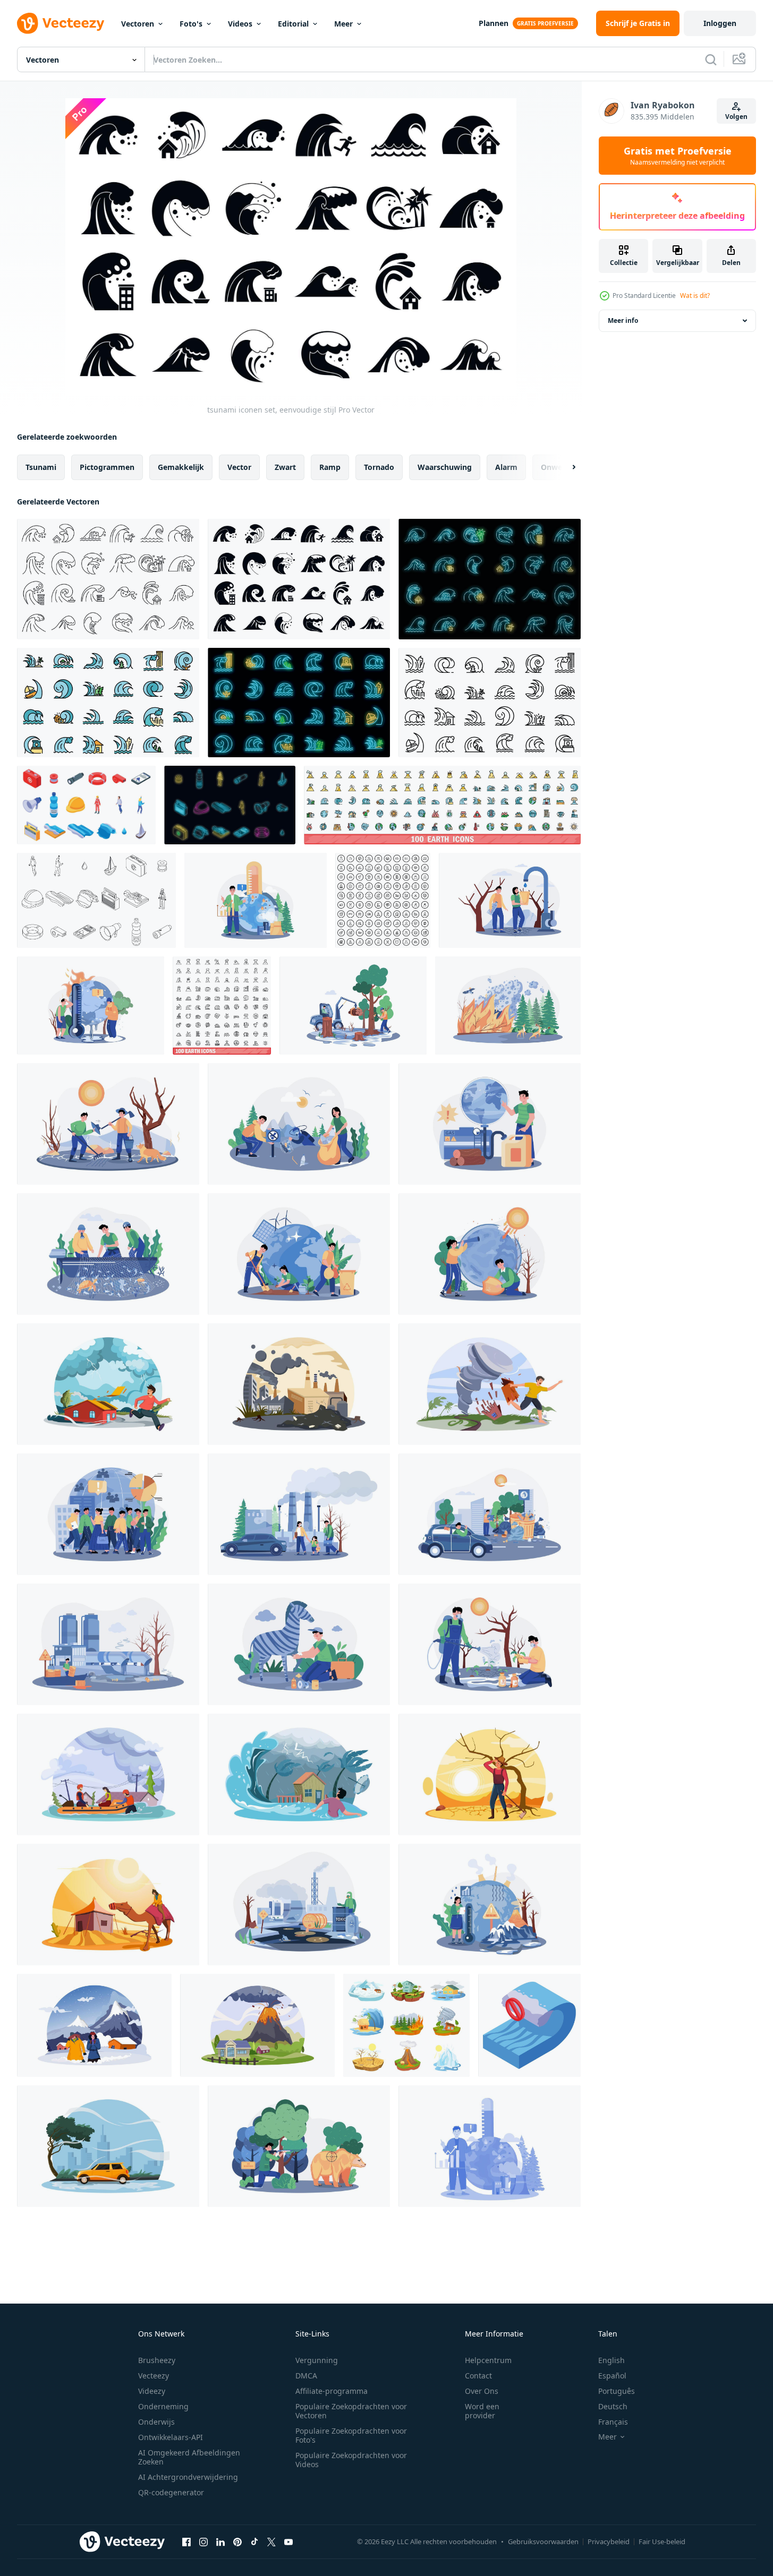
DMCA (306, 2376)
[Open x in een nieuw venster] (271, 2541)
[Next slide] (565, 467)
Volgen (736, 117)
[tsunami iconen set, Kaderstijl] (490, 703)
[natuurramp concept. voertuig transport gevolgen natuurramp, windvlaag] (108, 2146)
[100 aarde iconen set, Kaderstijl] (383, 900)
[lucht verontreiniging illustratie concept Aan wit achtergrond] (299, 1514)
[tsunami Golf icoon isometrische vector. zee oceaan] (529, 2025)
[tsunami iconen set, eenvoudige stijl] (299, 579)
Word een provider (482, 2411)
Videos (240, 24)
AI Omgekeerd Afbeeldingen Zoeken (189, 2457)
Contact (478, 2376)
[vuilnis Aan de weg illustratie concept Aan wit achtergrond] (490, 1514)
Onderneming (163, 2406)
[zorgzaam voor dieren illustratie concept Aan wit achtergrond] (299, 1644)
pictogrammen (107, 467)
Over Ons (482, 2391)
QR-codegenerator (171, 2492)
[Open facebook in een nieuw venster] (186, 2541)
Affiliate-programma (332, 2391)
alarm (506, 467)
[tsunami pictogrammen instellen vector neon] (299, 703)
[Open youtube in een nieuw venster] (288, 2541)
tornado (379, 467)
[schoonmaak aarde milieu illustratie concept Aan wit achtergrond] (299, 1254)
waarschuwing (445, 467)
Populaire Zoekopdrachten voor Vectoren (351, 2411)
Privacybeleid (609, 2541)
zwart (285, 467)
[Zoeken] (711, 59)
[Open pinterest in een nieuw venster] (237, 2541)
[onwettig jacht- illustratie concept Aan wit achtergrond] (299, 2146)
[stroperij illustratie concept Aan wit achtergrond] (108, 1254)
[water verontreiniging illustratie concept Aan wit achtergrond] (108, 1644)
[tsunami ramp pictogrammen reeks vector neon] (490, 579)
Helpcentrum (488, 2360)
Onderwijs (156, 2422)
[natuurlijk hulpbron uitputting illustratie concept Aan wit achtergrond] (490, 1124)
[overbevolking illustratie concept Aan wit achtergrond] (108, 1514)
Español (612, 2376)
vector (239, 467)
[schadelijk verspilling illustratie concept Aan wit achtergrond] (299, 1905)
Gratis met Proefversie (678, 156)
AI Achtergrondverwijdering (188, 2477)
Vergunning (317, 2360)
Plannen (494, 23)
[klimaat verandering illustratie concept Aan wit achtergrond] (490, 1905)
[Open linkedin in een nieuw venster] (220, 2541)
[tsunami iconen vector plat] (108, 703)
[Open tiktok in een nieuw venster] (254, 2541)
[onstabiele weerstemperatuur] (91, 1005)
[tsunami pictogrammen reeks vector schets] (96, 900)
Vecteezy (154, 2376)
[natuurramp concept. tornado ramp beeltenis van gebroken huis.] (490, 1384)
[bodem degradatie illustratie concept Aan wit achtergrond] (490, 1644)
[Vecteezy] (61, 23)
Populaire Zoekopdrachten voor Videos (351, 2460)
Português (617, 2391)
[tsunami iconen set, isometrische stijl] (86, 805)
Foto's (191, 24)
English (611, 2360)
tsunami (41, 467)
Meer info (623, 320)
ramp (330, 467)
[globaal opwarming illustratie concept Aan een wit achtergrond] (490, 2146)
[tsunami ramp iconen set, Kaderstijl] (108, 579)
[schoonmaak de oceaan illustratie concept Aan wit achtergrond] (299, 1124)
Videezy (152, 2391)
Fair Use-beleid (662, 2541)
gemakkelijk (181, 467)
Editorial (293, 24)
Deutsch (613, 2406)
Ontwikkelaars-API (171, 2437)
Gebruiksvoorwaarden (543, 2541)
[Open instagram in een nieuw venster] (203, 2541)
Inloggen (720, 23)
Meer (343, 24)
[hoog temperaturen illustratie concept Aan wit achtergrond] (108, 1124)
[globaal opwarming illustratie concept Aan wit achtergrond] (256, 900)
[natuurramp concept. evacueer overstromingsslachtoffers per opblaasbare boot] (108, 1774)
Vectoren (138, 24)
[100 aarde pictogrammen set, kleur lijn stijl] (442, 805)
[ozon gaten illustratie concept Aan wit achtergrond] (490, 1254)
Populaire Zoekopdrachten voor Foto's (351, 2435)
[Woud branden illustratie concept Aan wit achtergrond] (508, 1005)
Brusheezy (157, 2360)
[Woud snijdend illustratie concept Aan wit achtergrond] (353, 1005)
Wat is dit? (695, 296)
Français (613, 2422)
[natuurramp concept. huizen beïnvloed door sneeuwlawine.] (94, 2025)
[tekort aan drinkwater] (510, 900)
